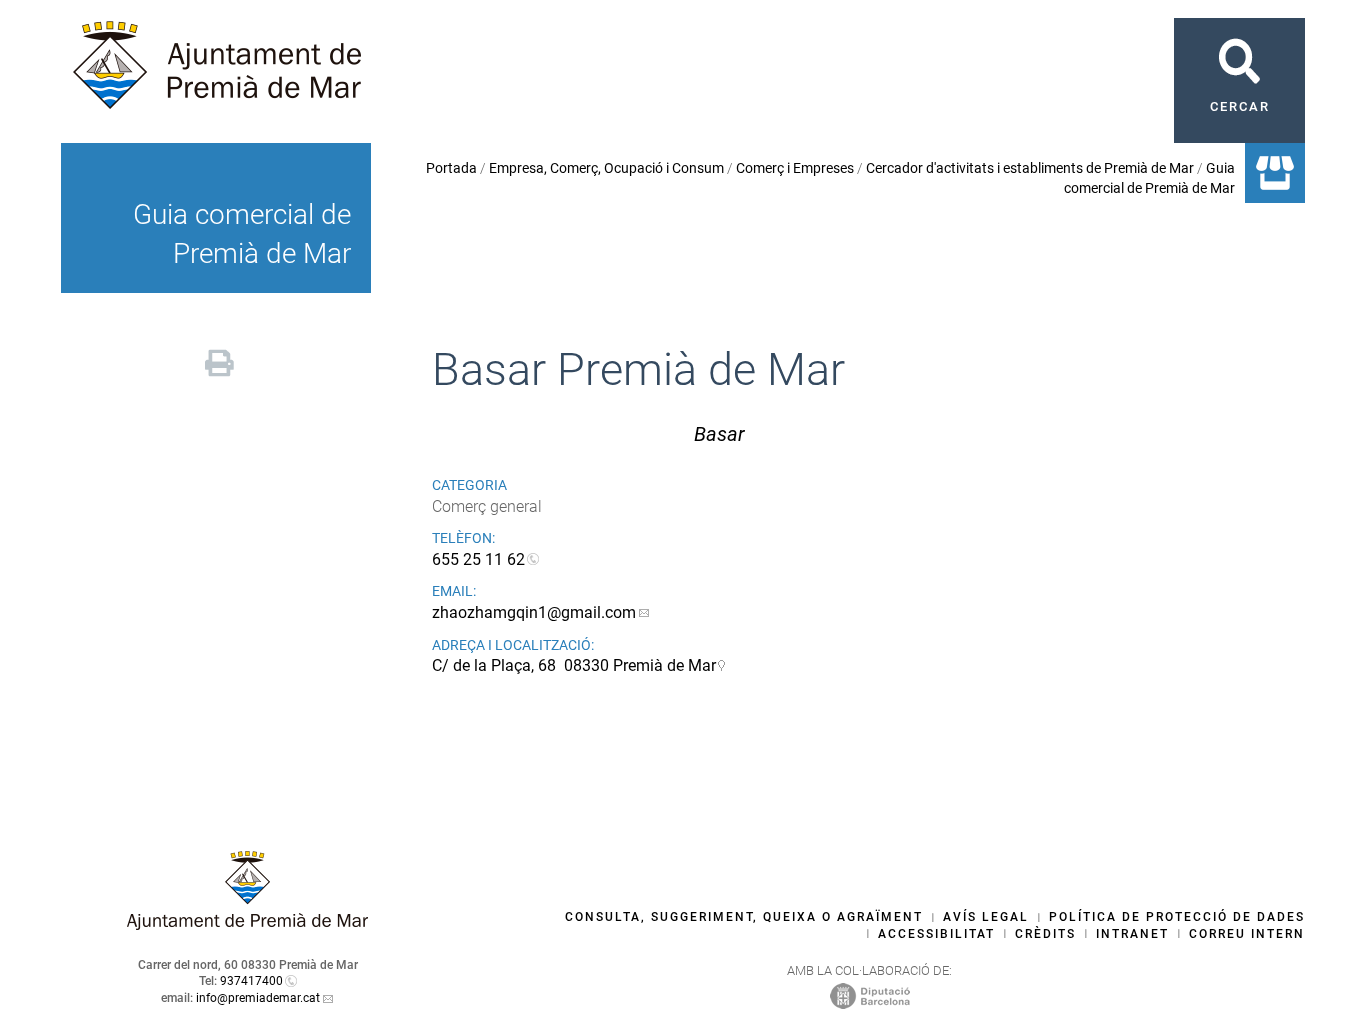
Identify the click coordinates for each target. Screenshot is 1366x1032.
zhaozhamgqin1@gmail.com (534, 612)
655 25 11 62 (478, 559)
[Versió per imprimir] (219, 360)
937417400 (251, 981)
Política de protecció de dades (1177, 917)
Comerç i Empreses (795, 168)
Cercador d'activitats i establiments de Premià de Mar (1030, 168)
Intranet (1132, 934)
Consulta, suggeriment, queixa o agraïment (744, 917)
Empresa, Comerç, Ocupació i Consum (606, 168)
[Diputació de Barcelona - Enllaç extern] (870, 996)
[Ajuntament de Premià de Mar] (248, 924)
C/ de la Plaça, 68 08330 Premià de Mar (574, 665)
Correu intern (1247, 934)
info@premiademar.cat (258, 998)
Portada (451, 168)
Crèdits (1045, 934)
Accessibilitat (936, 934)
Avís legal (986, 917)
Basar (719, 434)
